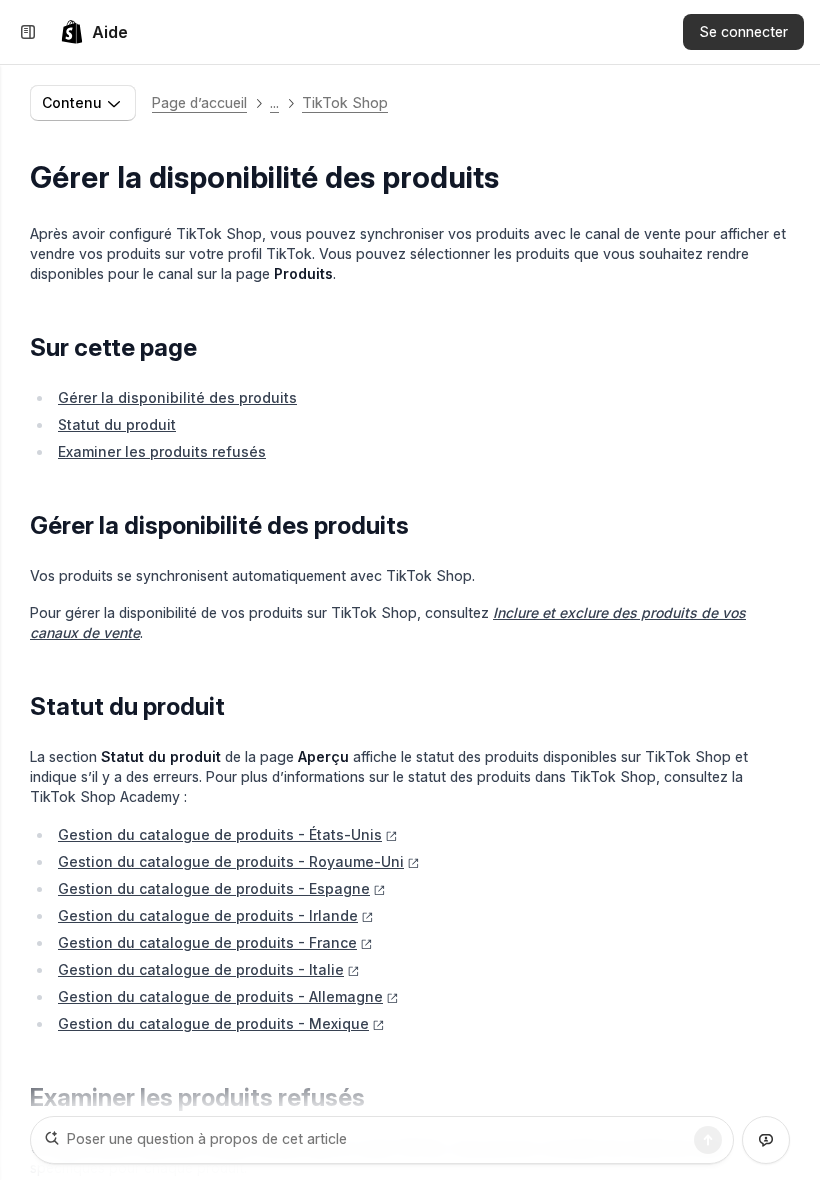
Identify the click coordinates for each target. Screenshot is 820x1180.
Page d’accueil (199, 102)
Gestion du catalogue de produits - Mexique (213, 1023)
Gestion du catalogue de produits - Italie (201, 969)
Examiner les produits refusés (162, 451)
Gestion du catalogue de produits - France (207, 942)
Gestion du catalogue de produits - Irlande (208, 915)
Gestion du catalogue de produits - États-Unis (220, 834)
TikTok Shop (345, 102)
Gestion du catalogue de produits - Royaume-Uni (231, 861)
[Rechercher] (708, 1140)
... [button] (274, 102)
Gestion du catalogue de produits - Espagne (214, 888)
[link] (94, 32)
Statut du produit (117, 424)
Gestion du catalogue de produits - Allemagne (220, 996)
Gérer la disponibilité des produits (177, 397)
